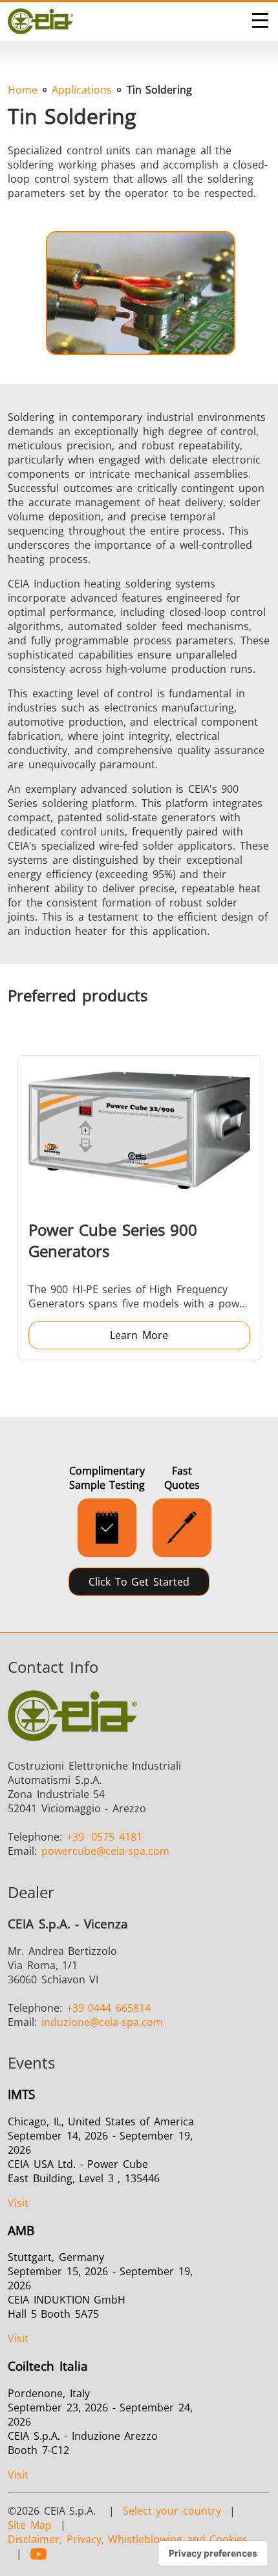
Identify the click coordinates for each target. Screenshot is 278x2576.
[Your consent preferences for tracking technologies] (213, 2553)
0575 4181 (104, 1837)
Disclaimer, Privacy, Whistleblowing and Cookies (128, 2539)
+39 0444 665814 (109, 2008)
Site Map (30, 2525)
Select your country (172, 2511)
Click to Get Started (139, 1582)
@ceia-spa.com (105, 1851)
